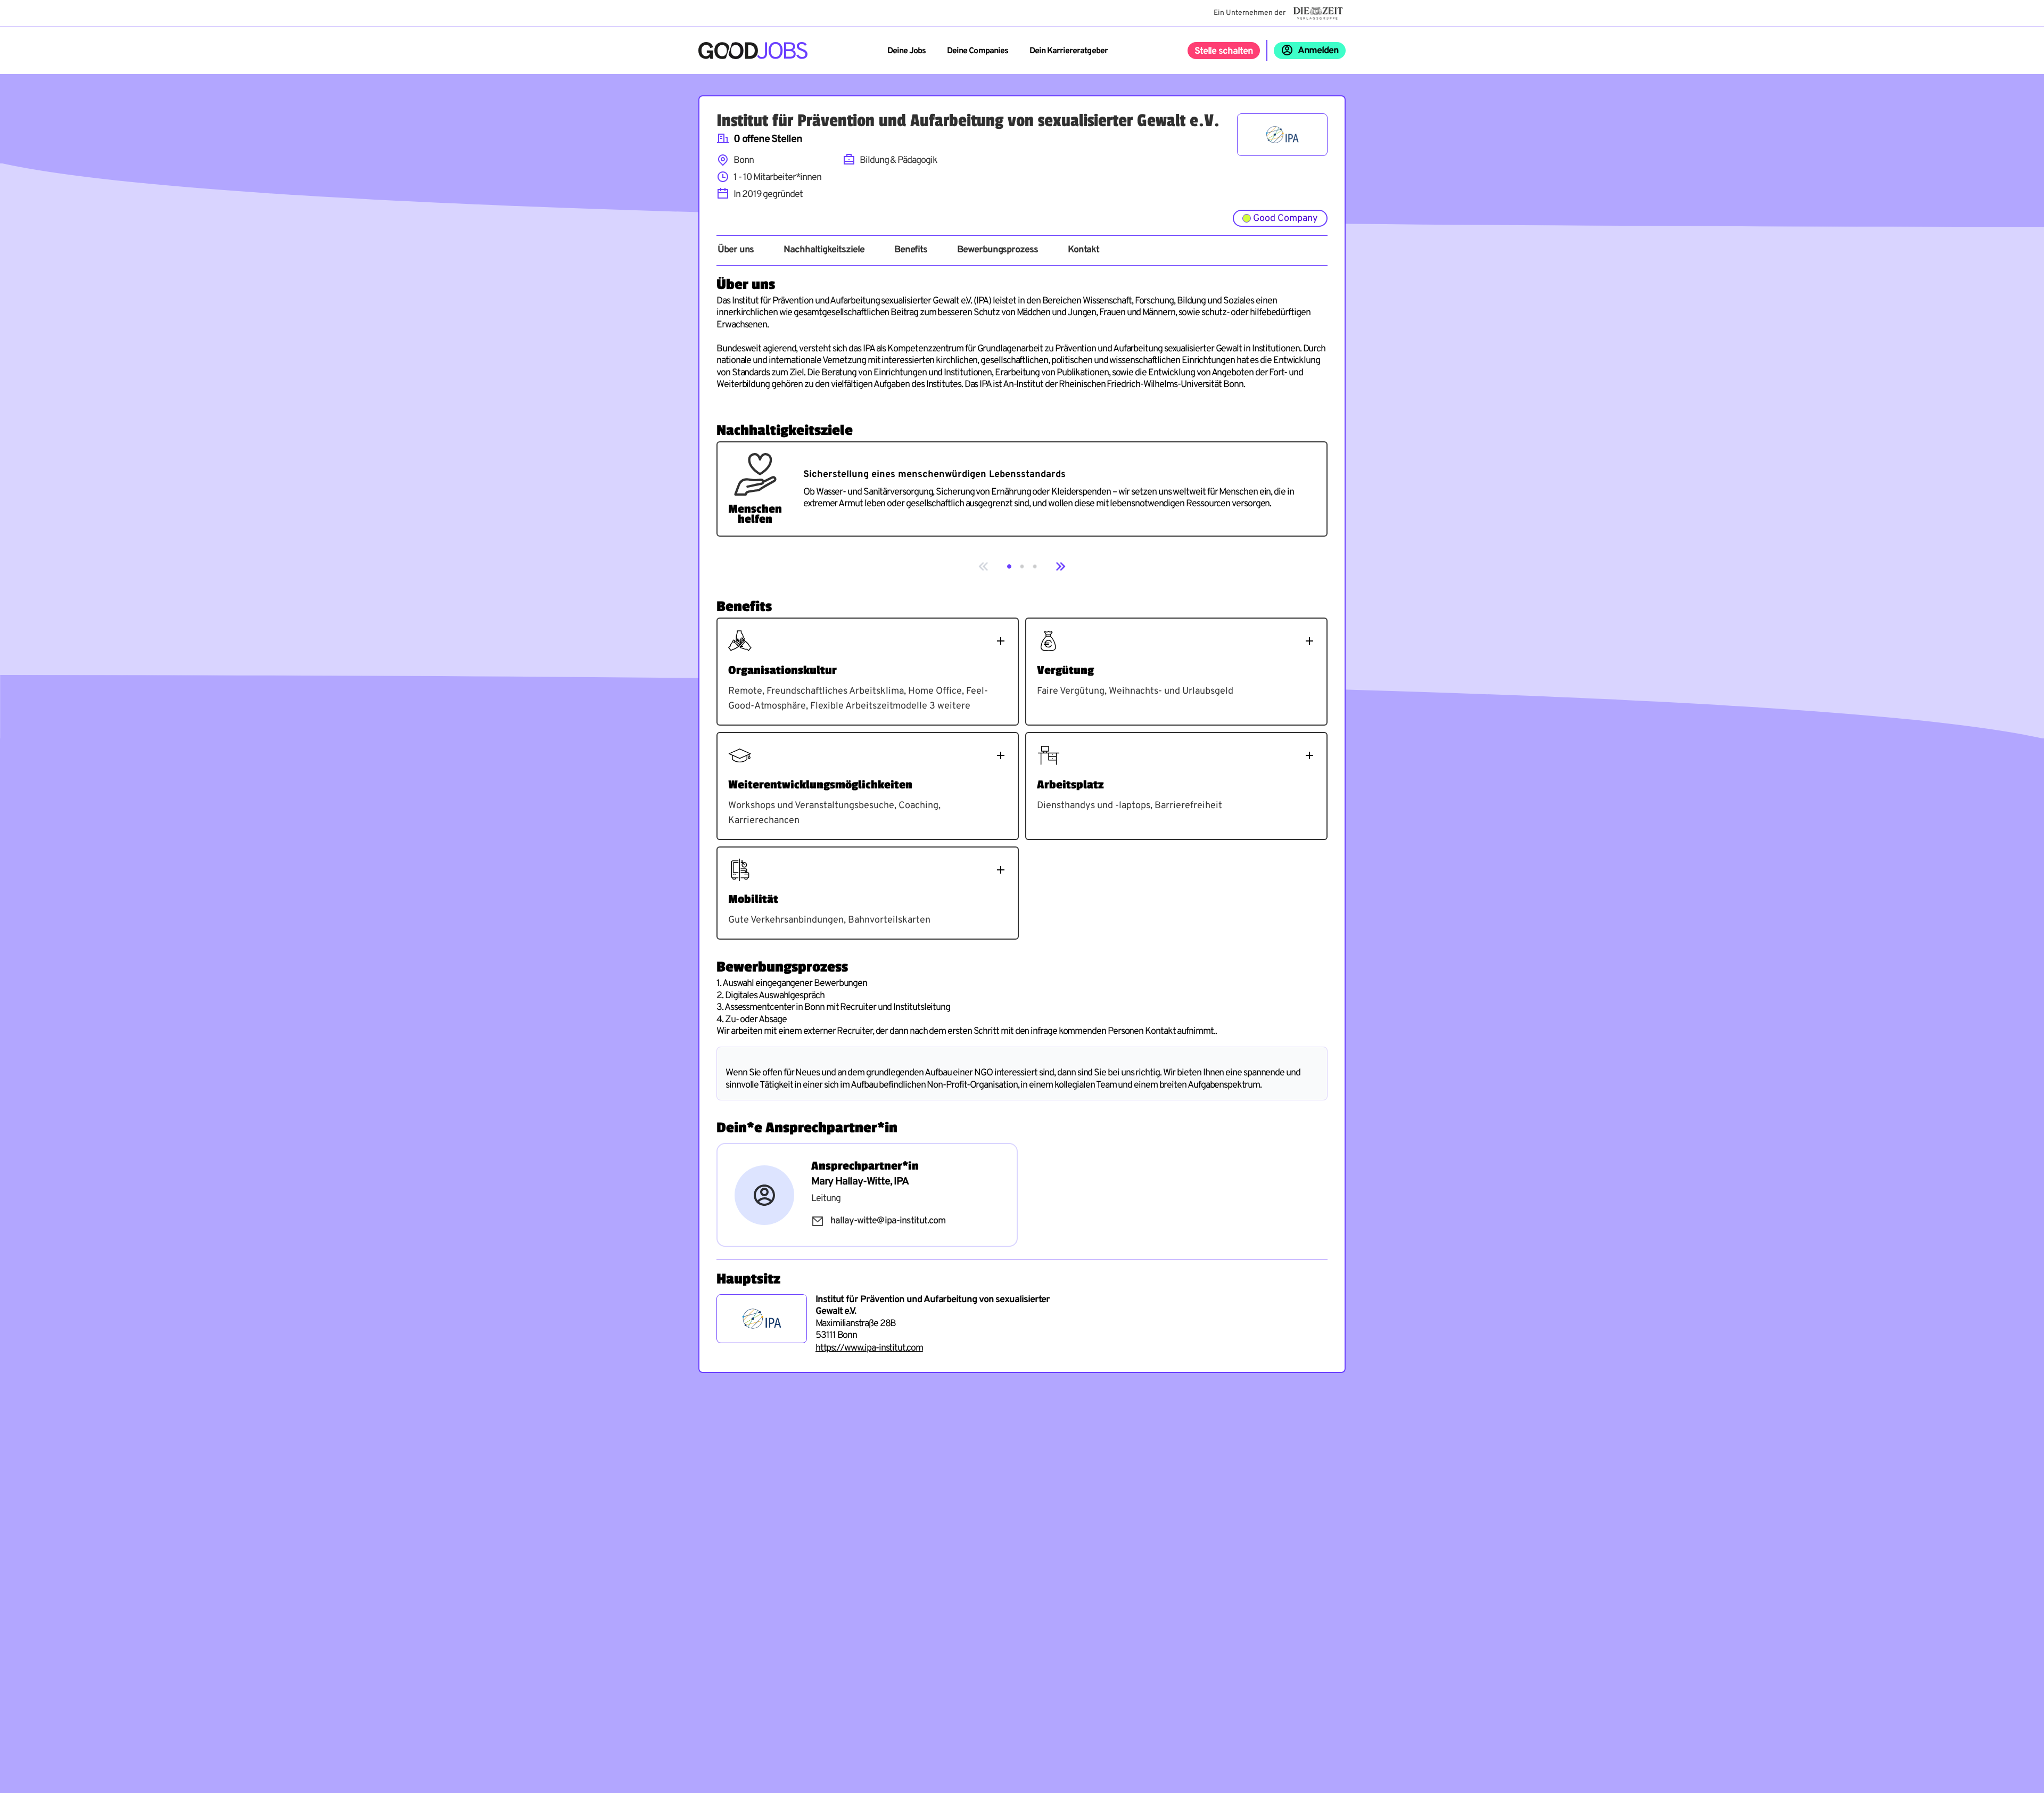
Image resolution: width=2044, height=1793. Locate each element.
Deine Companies (978, 51)
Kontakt (1083, 250)
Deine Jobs (906, 51)
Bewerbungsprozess (998, 250)
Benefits (911, 250)
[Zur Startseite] (753, 51)
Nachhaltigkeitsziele (824, 250)
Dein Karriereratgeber (1069, 51)
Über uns (736, 250)
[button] (1009, 566)
